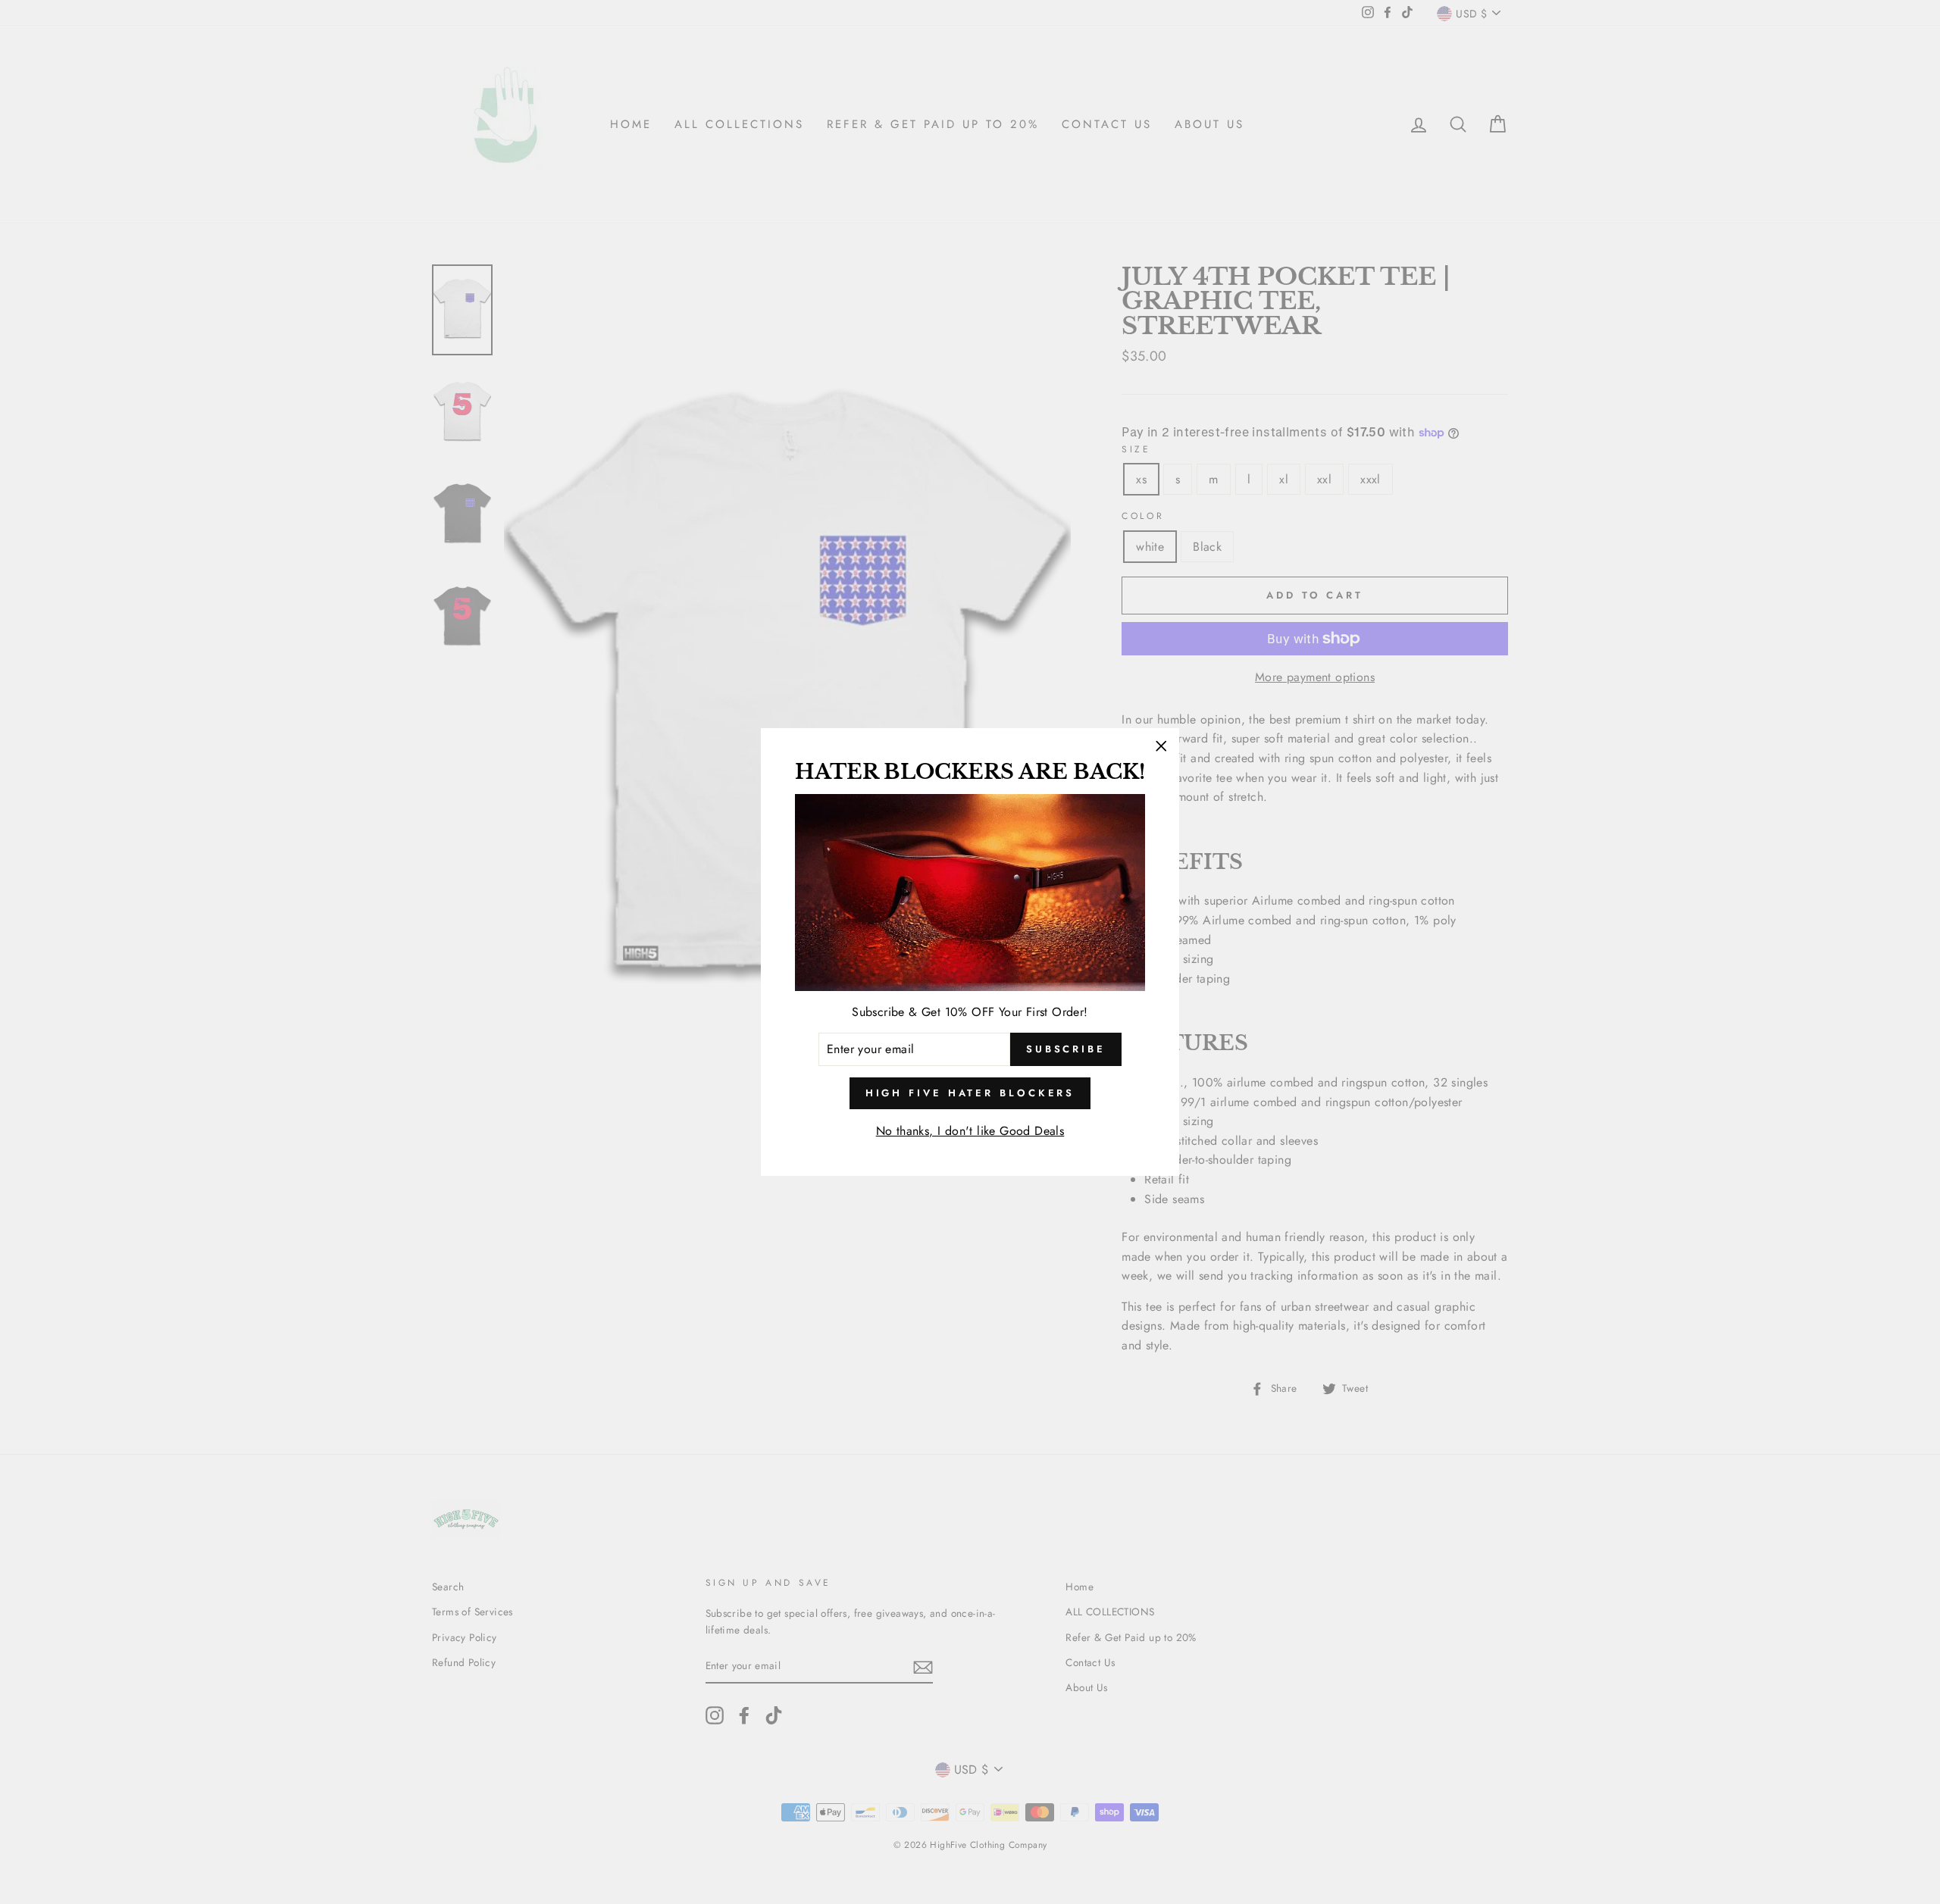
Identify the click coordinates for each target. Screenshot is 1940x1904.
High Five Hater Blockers (970, 1093)
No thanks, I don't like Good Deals (970, 1131)
